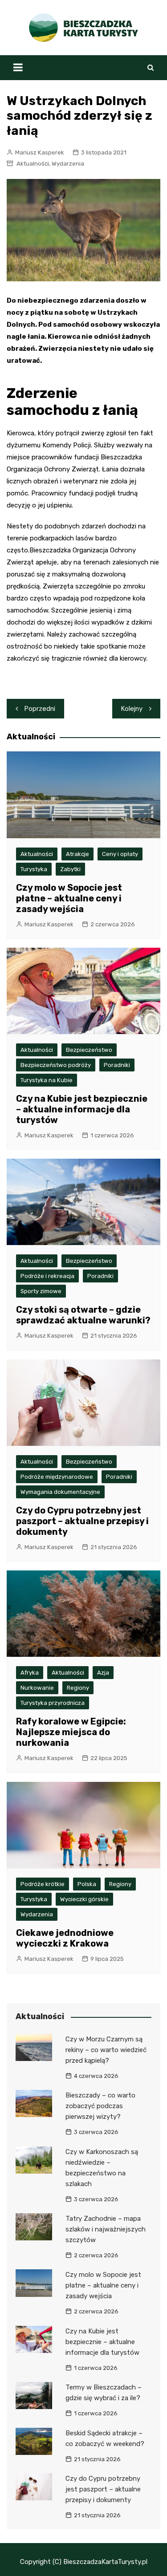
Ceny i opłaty (120, 854)
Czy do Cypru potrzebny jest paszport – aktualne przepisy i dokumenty (82, 1521)
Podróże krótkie (43, 1884)
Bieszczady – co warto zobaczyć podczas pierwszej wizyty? (100, 2106)
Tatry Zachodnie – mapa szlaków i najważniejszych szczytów (106, 2229)
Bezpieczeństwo (89, 1050)
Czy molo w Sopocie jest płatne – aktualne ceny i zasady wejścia (69, 898)
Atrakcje (77, 854)
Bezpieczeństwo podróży (56, 1065)
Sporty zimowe (41, 1291)
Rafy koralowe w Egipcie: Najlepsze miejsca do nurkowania (71, 1732)
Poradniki (117, 1065)
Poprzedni (40, 709)
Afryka (30, 1673)
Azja (103, 1673)
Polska (87, 1884)
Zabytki (70, 869)
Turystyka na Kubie (47, 1080)
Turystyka (34, 869)
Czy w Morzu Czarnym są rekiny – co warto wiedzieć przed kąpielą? (106, 2050)
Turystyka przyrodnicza (53, 1703)
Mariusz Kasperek (40, 152)
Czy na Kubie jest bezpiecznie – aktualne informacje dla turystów (82, 1109)
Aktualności (33, 164)
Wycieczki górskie (84, 1899)
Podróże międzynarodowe (57, 1477)
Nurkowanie (37, 1688)
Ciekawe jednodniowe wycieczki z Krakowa (65, 1938)
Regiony (78, 1688)
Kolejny (132, 709)
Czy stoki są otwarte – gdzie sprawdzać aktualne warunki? (83, 1315)
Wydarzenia (68, 164)
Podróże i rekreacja (47, 1276)
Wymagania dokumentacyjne (60, 1492)
